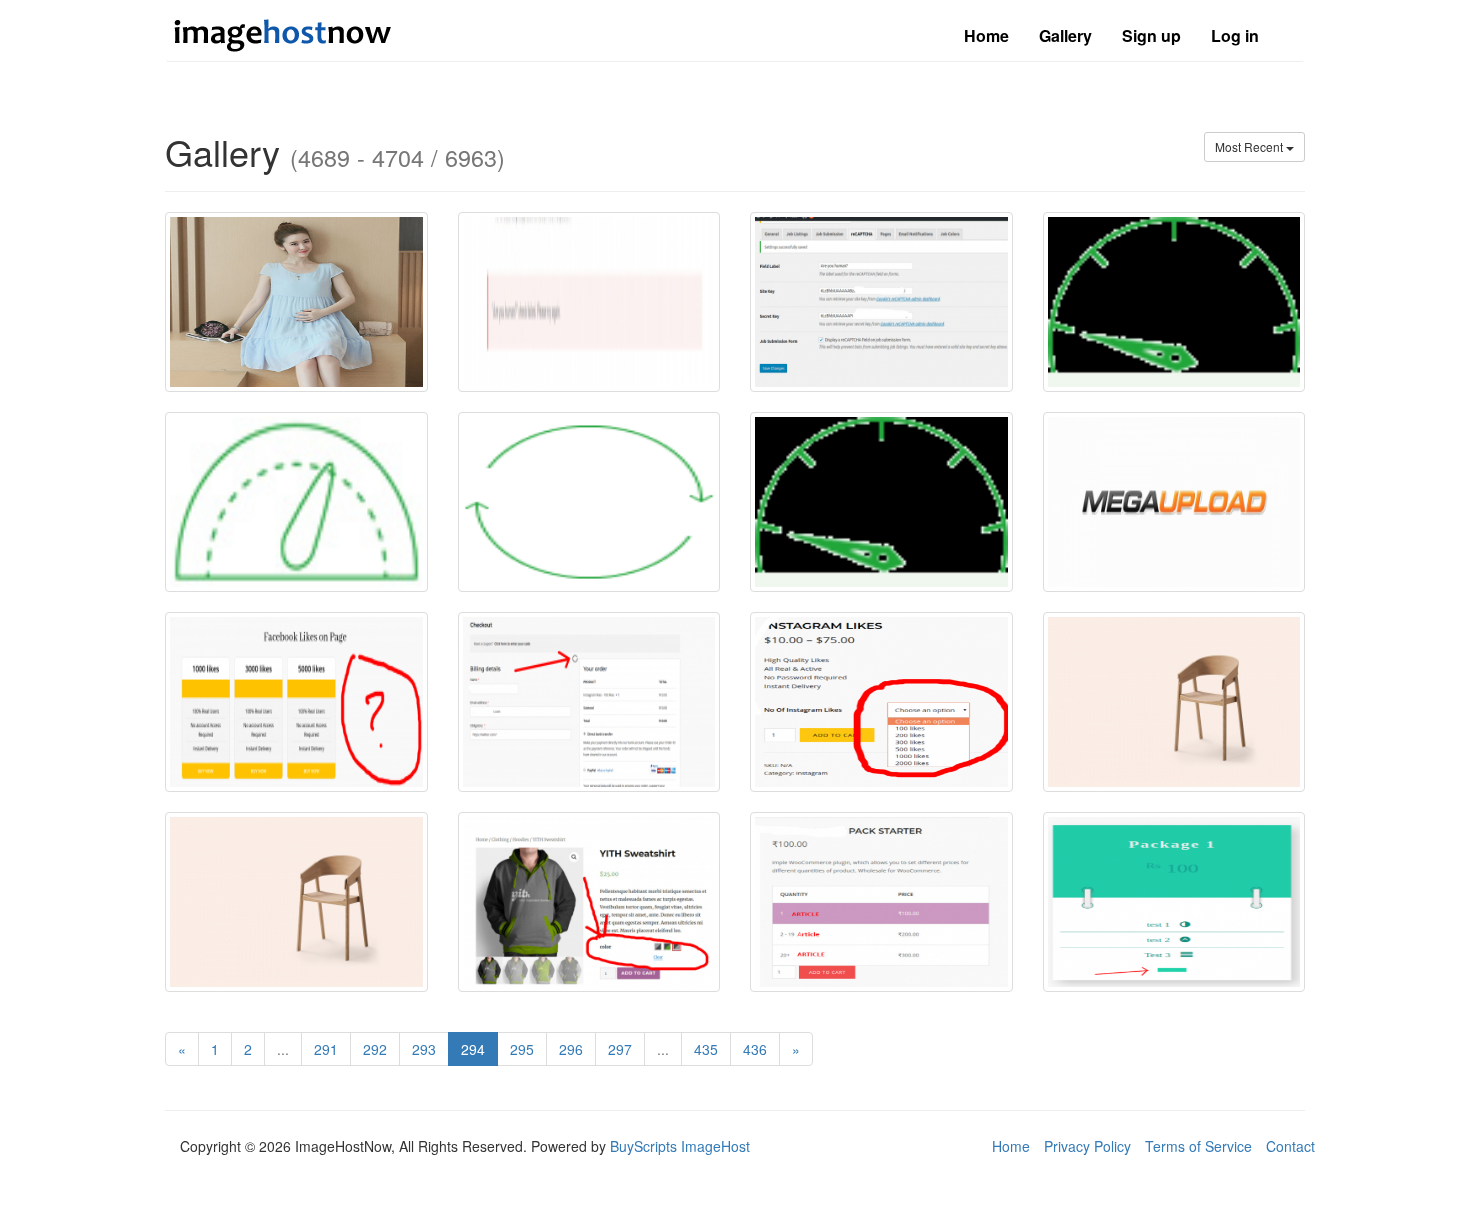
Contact (1290, 1146)
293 (424, 1049)
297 (620, 1049)
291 (326, 1049)
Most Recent (1250, 146)
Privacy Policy (1087, 1146)
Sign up (1151, 35)
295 (522, 1049)
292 (375, 1049)
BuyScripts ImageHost (680, 1146)
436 (755, 1049)
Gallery (1065, 35)
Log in (1235, 35)
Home (986, 35)
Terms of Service (1198, 1146)
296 (571, 1049)
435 (706, 1049)
